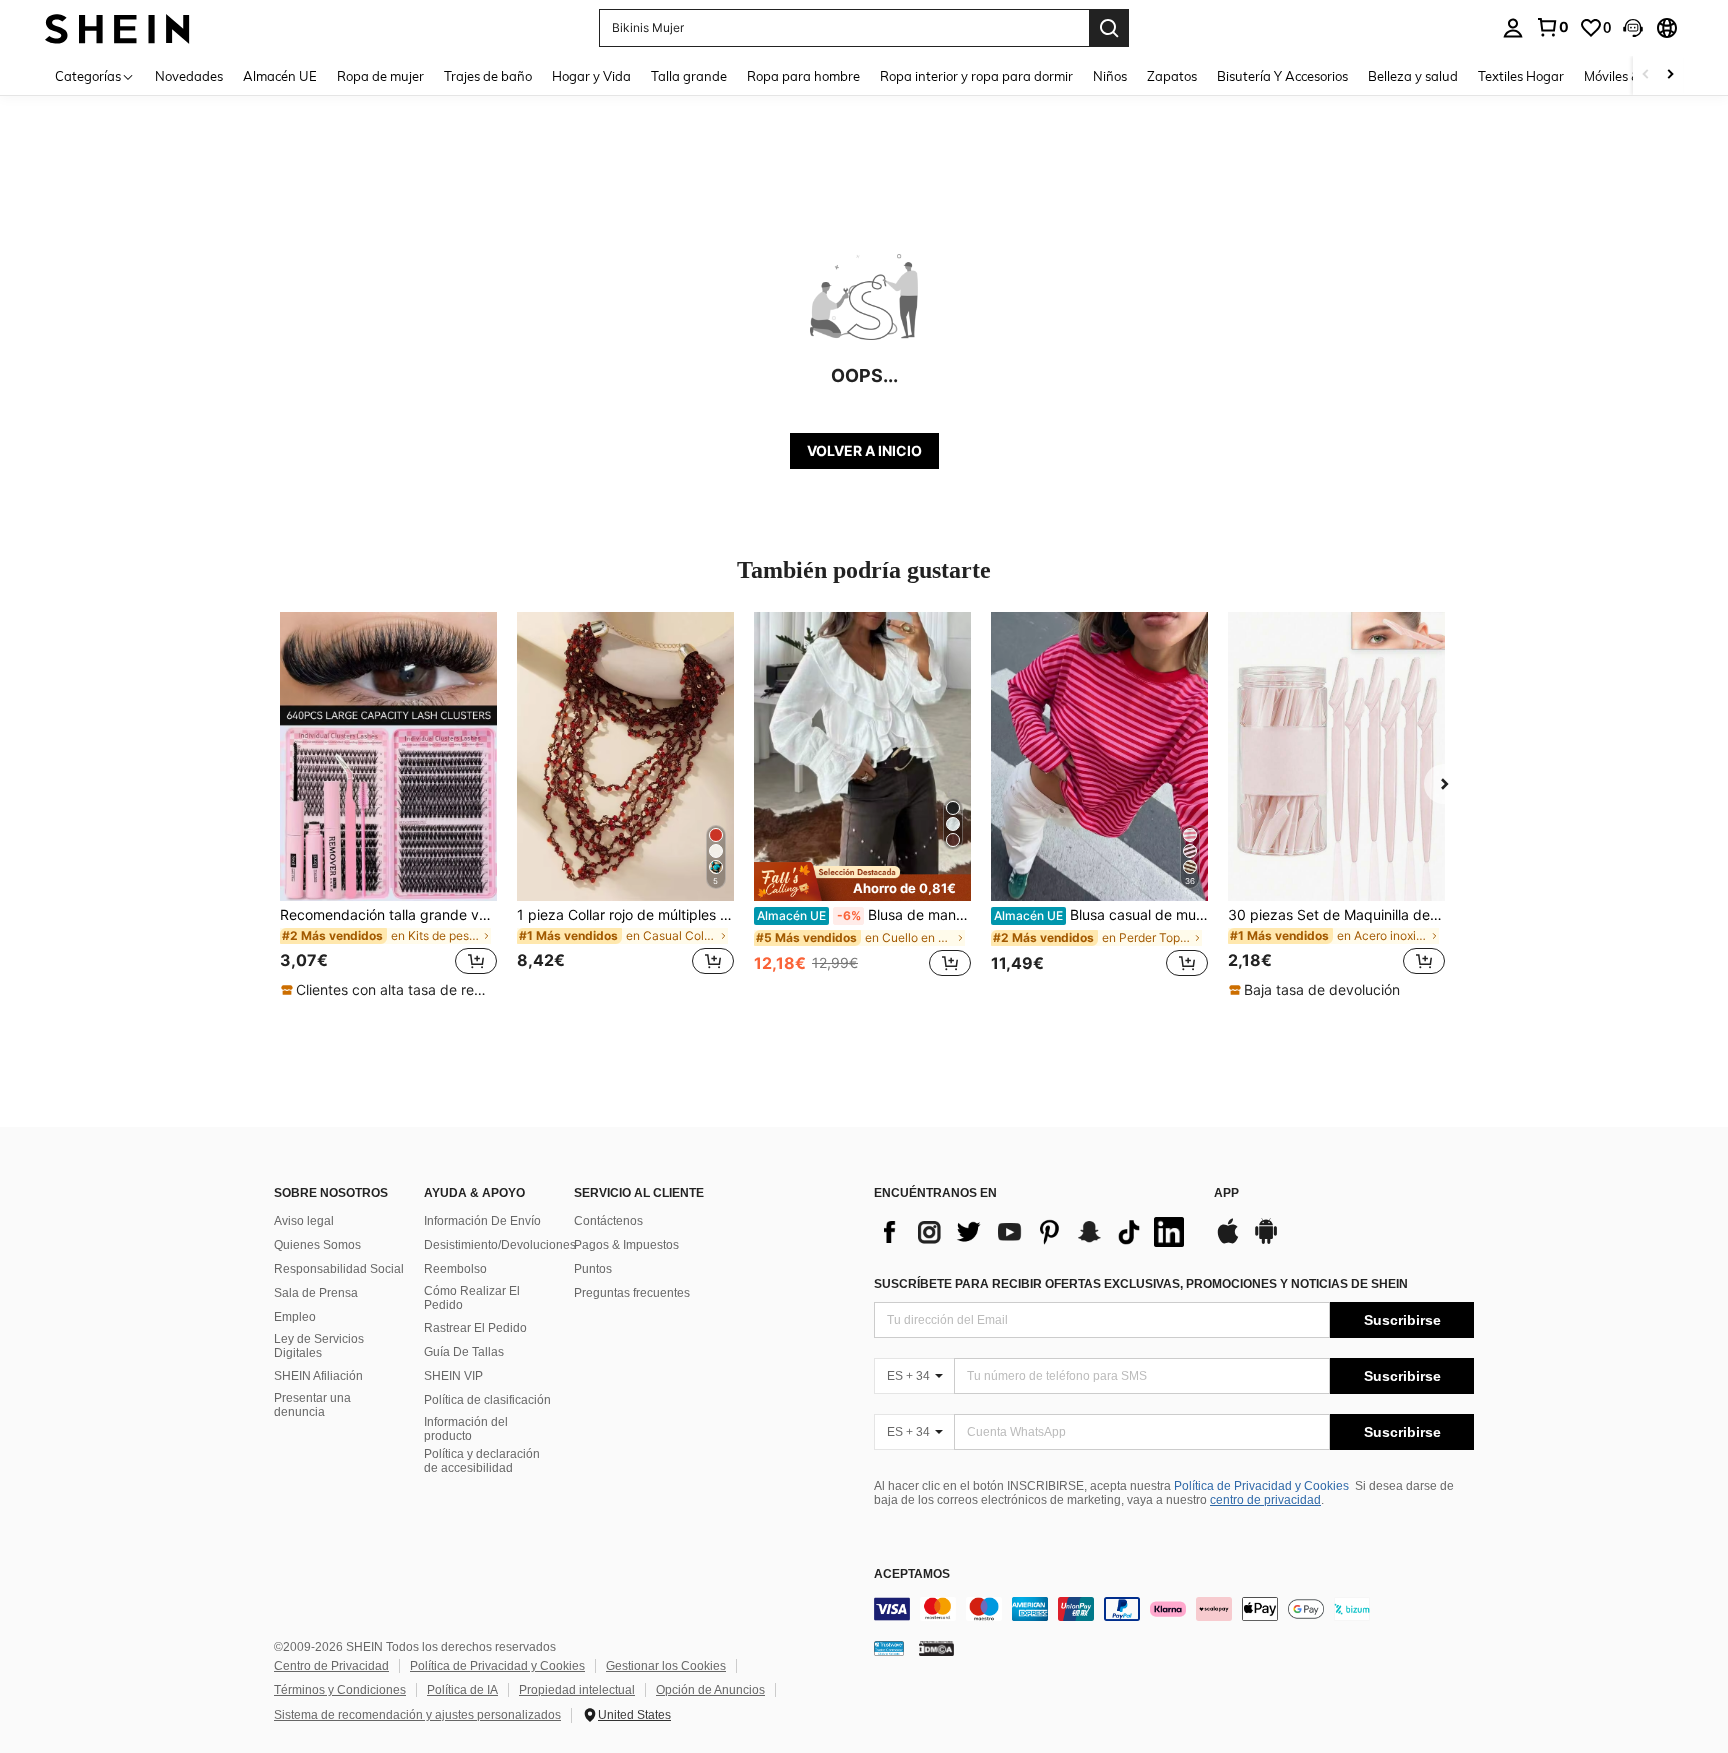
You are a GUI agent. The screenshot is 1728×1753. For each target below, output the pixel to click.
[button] (1633, 28)
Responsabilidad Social (339, 1269)
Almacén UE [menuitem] (280, 76)
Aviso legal (304, 1221)
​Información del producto (466, 1429)
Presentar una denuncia (312, 1405)
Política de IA (462, 1690)
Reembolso (455, 1269)
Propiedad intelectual (577, 1690)
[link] (1552, 27)
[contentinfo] (1174, 1609)
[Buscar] (1109, 28)
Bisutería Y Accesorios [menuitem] (1282, 76)
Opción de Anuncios (710, 1690)
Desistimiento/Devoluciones (500, 1245)
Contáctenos (608, 1221)
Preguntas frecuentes (632, 1293)
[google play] (1266, 1241)
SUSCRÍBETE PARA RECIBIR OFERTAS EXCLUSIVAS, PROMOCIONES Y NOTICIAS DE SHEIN (1141, 1284)
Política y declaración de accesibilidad (482, 1461)
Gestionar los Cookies (666, 1666)
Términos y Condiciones (340, 1690)
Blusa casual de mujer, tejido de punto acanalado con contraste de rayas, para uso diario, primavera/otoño (1101, 915)
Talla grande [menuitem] (689, 76)
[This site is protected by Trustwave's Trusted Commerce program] (889, 1647)
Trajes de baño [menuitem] (488, 76)
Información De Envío (482, 1221)
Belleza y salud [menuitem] (1413, 76)
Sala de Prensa (316, 1293)
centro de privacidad (1265, 1500)
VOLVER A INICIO (864, 450)
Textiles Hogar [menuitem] (1521, 76)
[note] (388, 990)
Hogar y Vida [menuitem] (591, 76)
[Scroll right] (1670, 75)
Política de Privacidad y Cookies (1261, 1486)
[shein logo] (117, 27)
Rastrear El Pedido (475, 1328)
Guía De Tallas (464, 1352)
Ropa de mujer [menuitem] (380, 76)
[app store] (1228, 1241)
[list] (1034, 1232)
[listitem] (388, 806)
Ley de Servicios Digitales (319, 1346)
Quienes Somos (317, 1245)
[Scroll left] (1646, 75)
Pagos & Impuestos (626, 1245)
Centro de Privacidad (331, 1666)
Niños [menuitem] (1110, 76)
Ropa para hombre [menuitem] (803, 76)
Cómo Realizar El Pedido (472, 1298)
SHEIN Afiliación (318, 1376)
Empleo (295, 1317)
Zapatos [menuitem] (1172, 76)
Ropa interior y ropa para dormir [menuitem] (976, 76)
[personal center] (1513, 28)
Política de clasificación (487, 1400)
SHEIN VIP (453, 1376)
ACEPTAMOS (912, 1574)
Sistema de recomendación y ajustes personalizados (417, 1715)
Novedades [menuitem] (189, 76)
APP (1226, 1193)
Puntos (593, 1269)
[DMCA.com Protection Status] (936, 1647)
